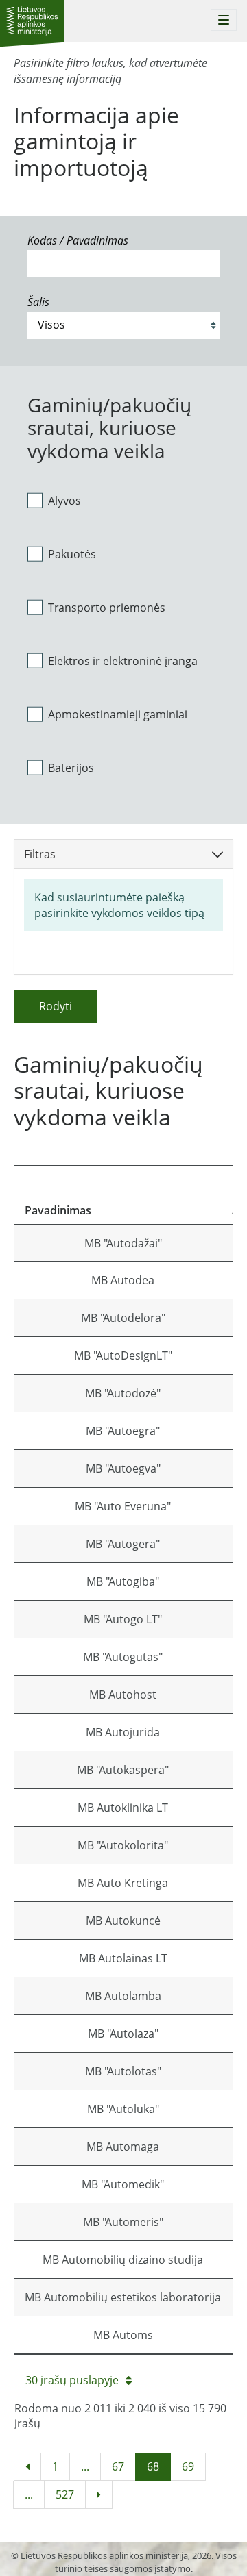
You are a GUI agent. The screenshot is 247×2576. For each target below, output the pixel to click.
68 (153, 2466)
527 (65, 2494)
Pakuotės (72, 554)
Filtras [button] (40, 854)
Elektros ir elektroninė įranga (123, 661)
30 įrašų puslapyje (72, 2380)
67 (118, 2466)
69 (188, 2466)
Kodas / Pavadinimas (78, 240)
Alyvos (64, 501)
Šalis (38, 302)
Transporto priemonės (107, 608)
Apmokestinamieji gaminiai (118, 714)
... (85, 2466)
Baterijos (71, 768)
